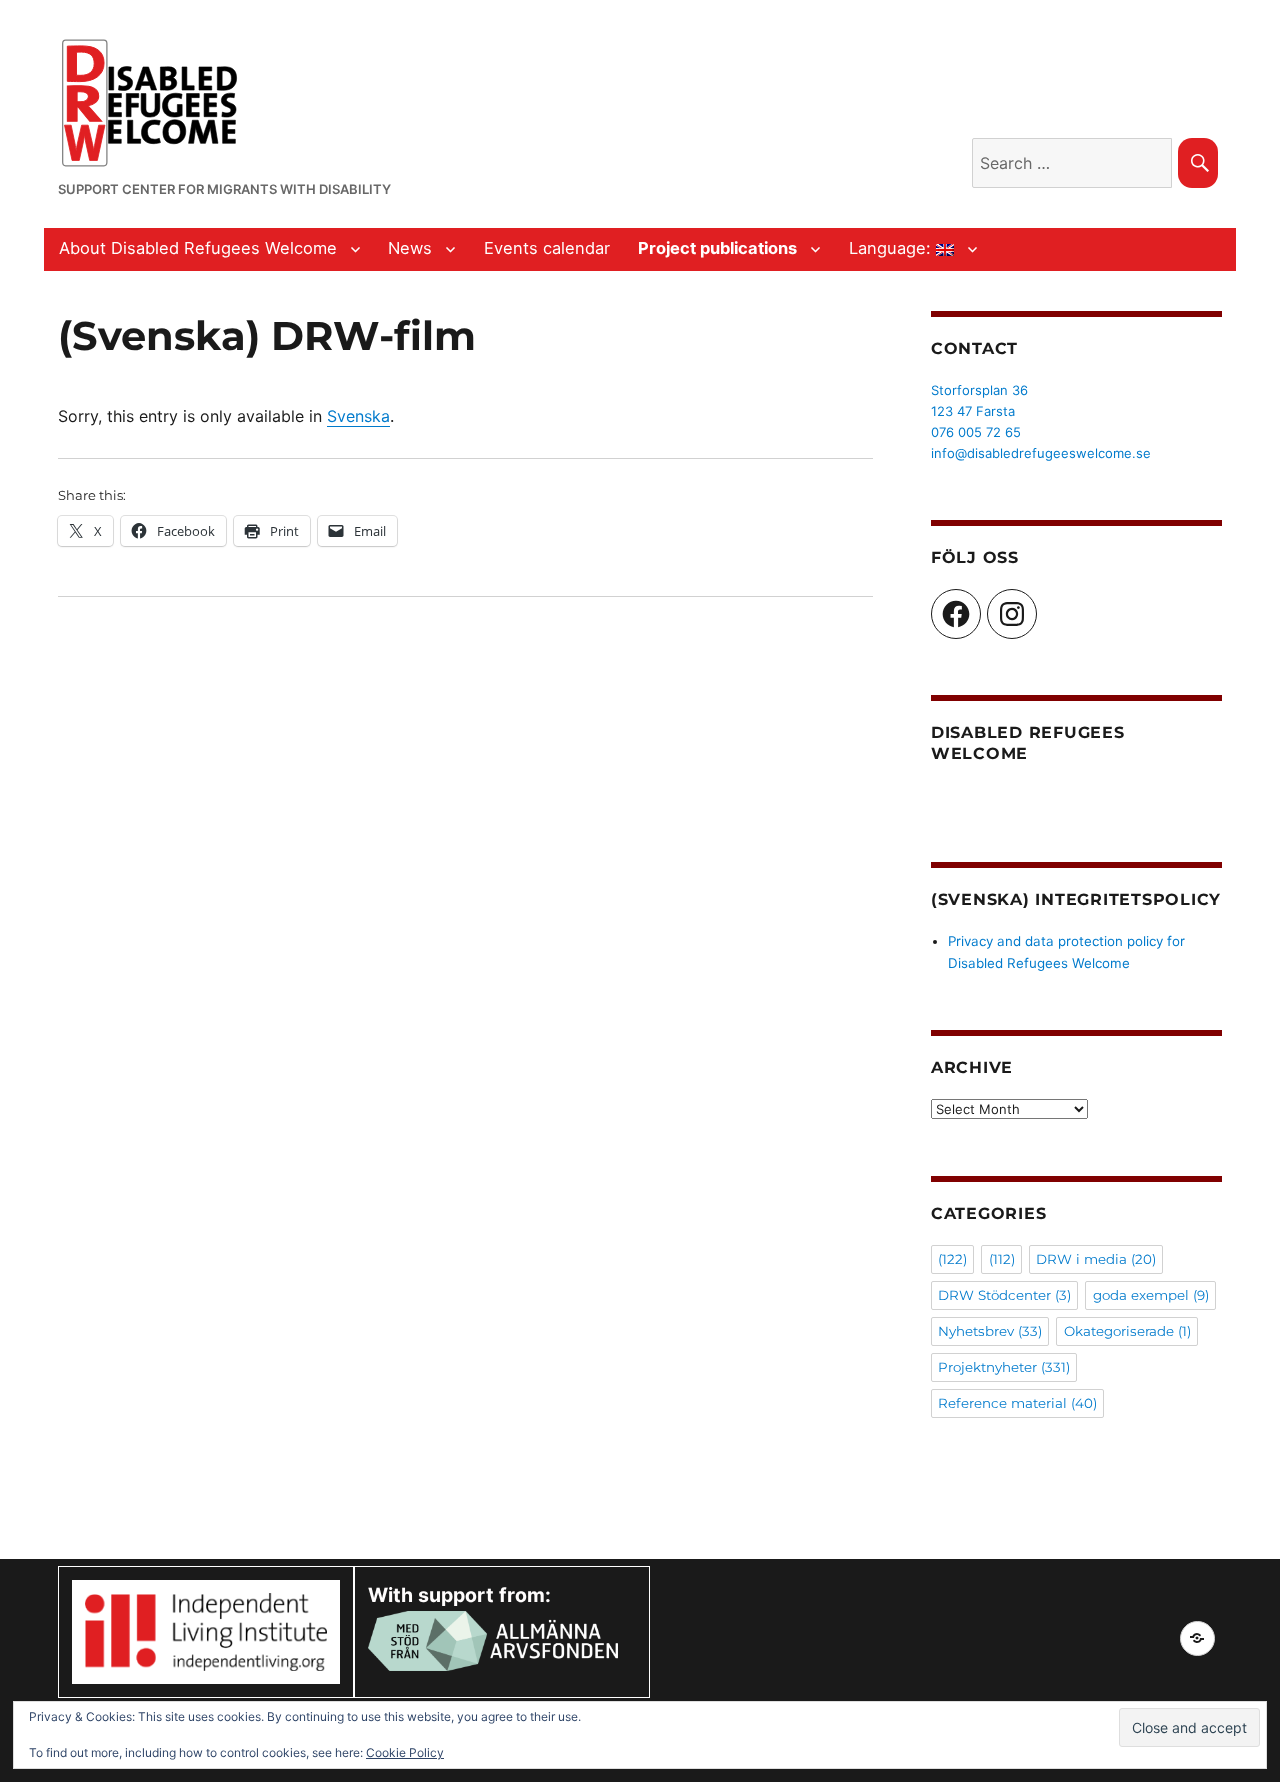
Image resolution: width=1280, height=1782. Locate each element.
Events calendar (547, 248)
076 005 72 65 (976, 432)
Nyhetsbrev (990, 1331)
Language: (892, 248)
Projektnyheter (1004, 1367)
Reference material (1017, 1403)
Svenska (358, 416)
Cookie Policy (405, 1752)
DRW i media (1096, 1259)
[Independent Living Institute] (206, 1630)
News (410, 248)
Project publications (717, 248)
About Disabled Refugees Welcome (198, 248)
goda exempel (1151, 1295)
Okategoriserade (1127, 1331)
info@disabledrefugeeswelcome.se (1041, 453)
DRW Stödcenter (1004, 1295)
